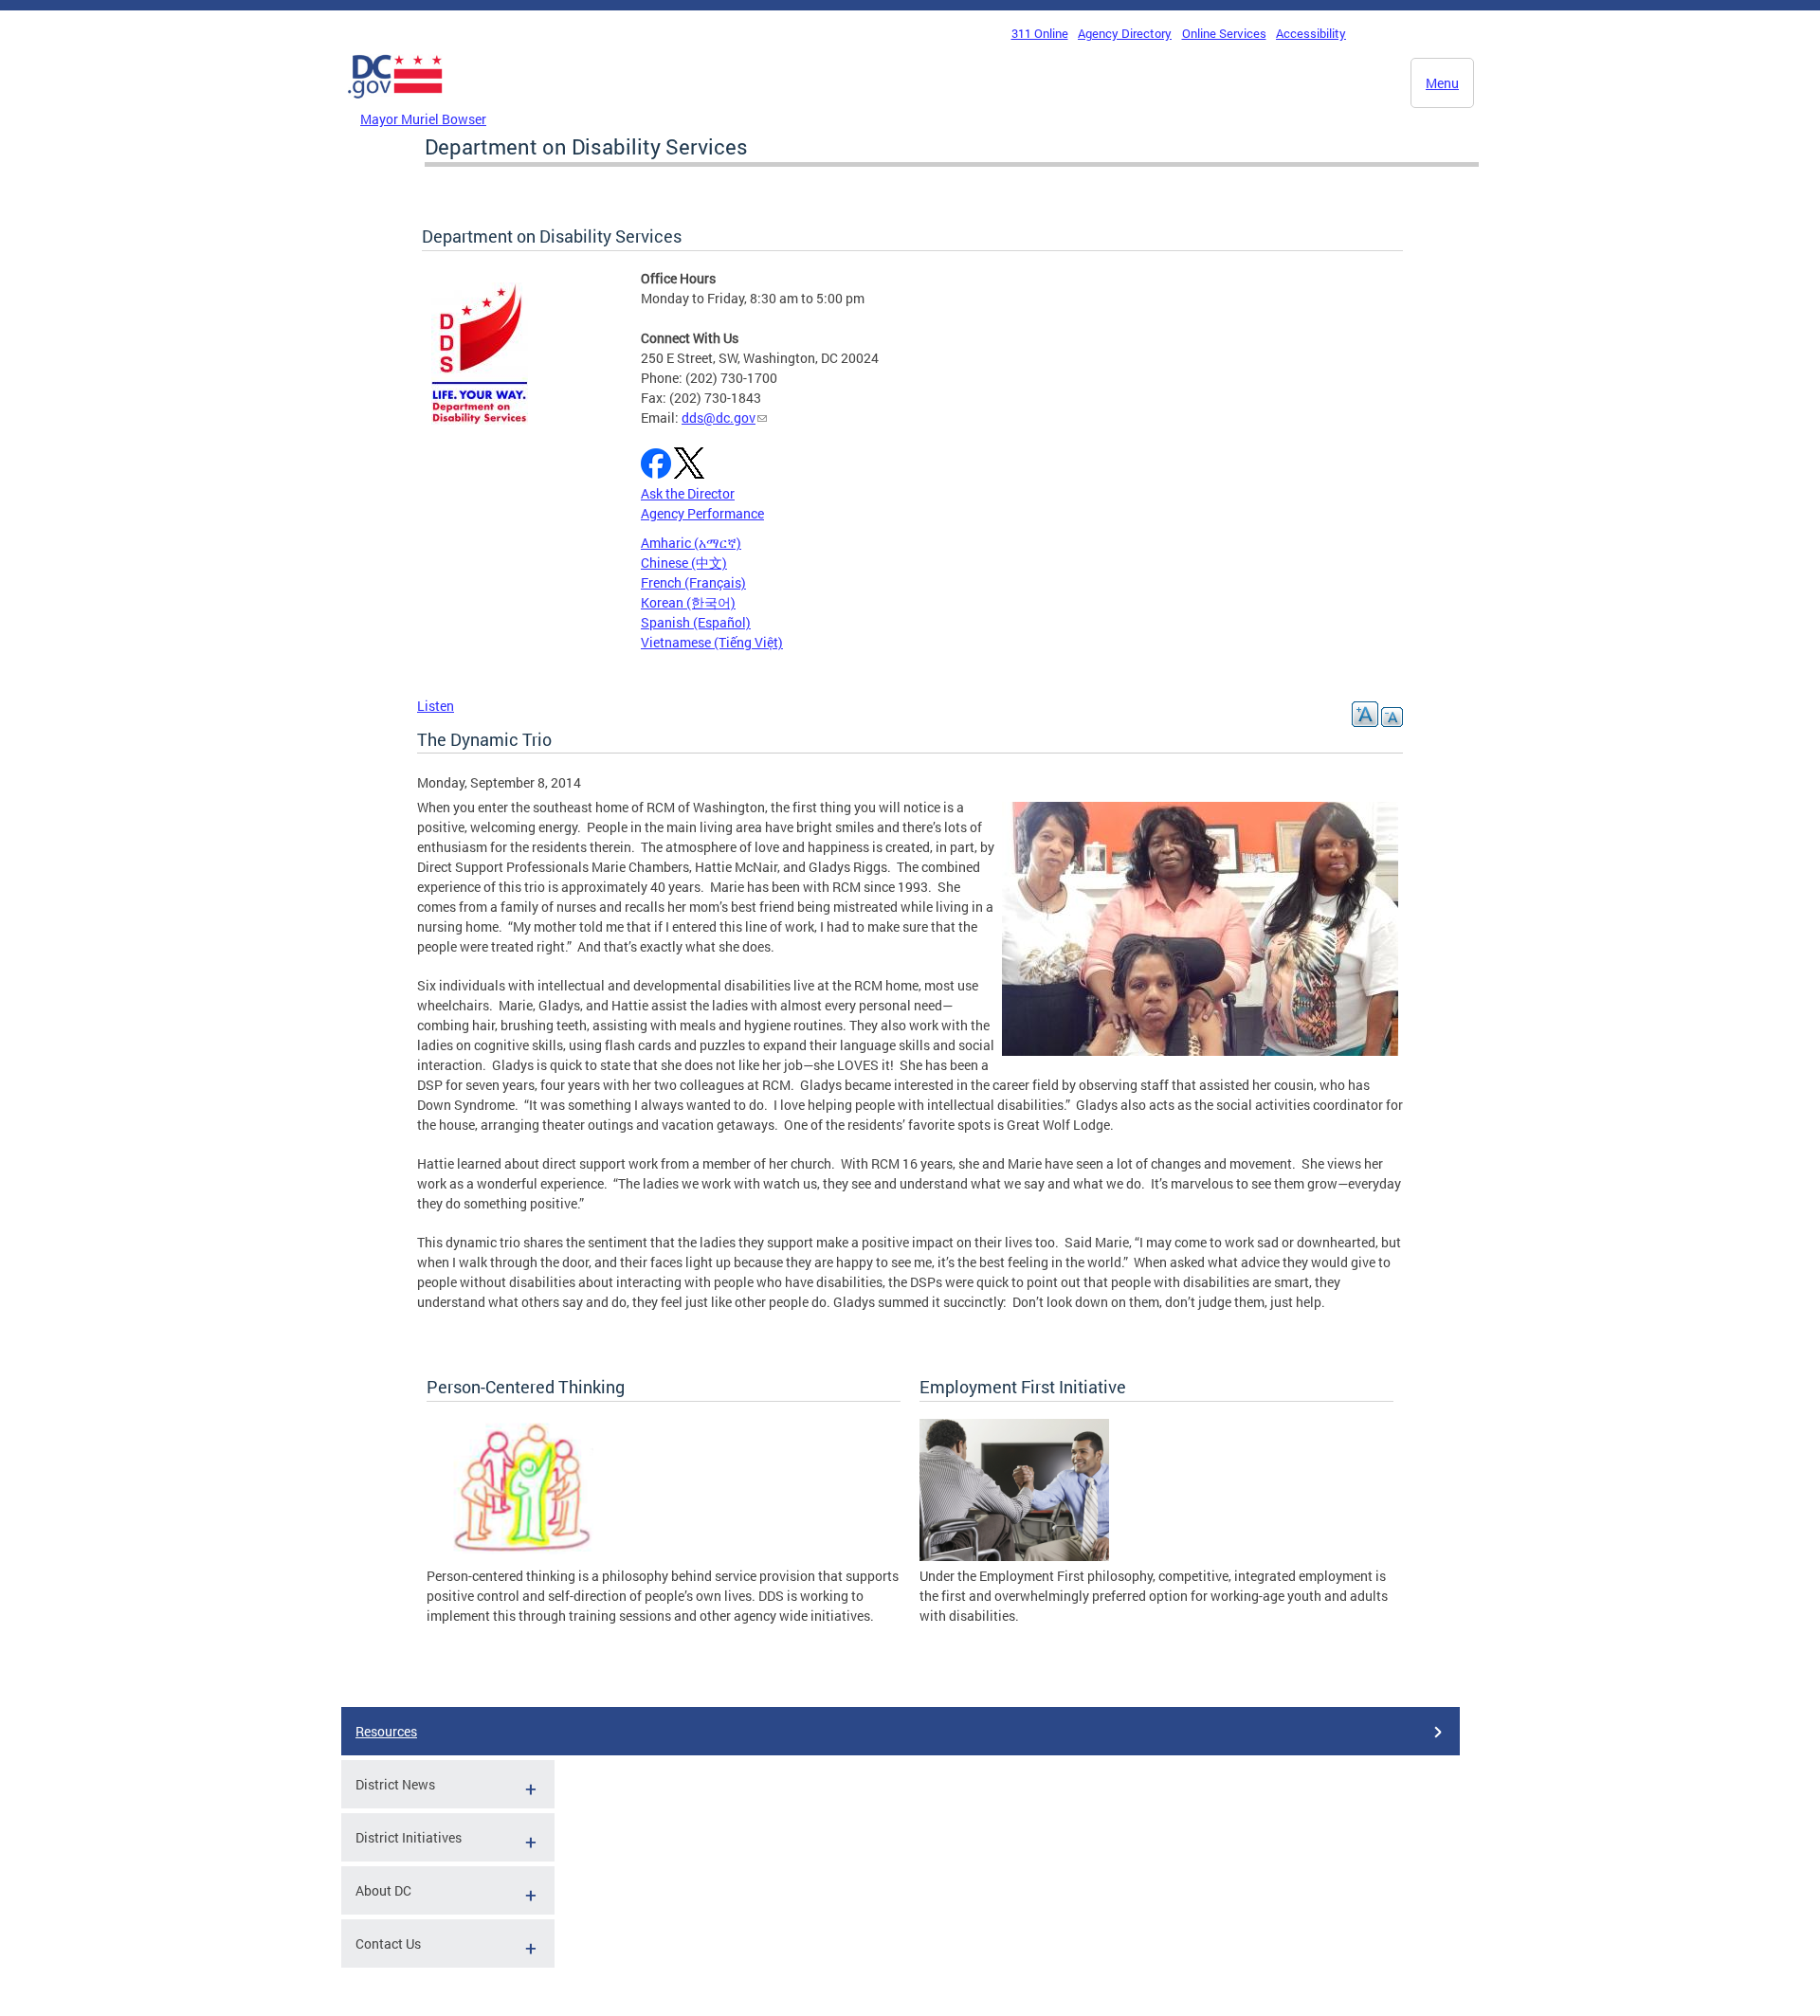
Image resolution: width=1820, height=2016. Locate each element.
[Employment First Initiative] (1014, 1556)
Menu (1442, 83)
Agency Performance (702, 513)
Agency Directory (1125, 33)
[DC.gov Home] (395, 103)
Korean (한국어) (688, 602)
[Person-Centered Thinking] (521, 1556)
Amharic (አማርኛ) (691, 543)
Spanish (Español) (696, 622)
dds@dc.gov (719, 418)
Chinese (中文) (684, 563)
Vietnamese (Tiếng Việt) (712, 642)
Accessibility (1311, 33)
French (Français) (693, 582)
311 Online (1040, 33)
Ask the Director (688, 493)
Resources (386, 1731)
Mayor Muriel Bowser (423, 119)
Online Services (1224, 33)
